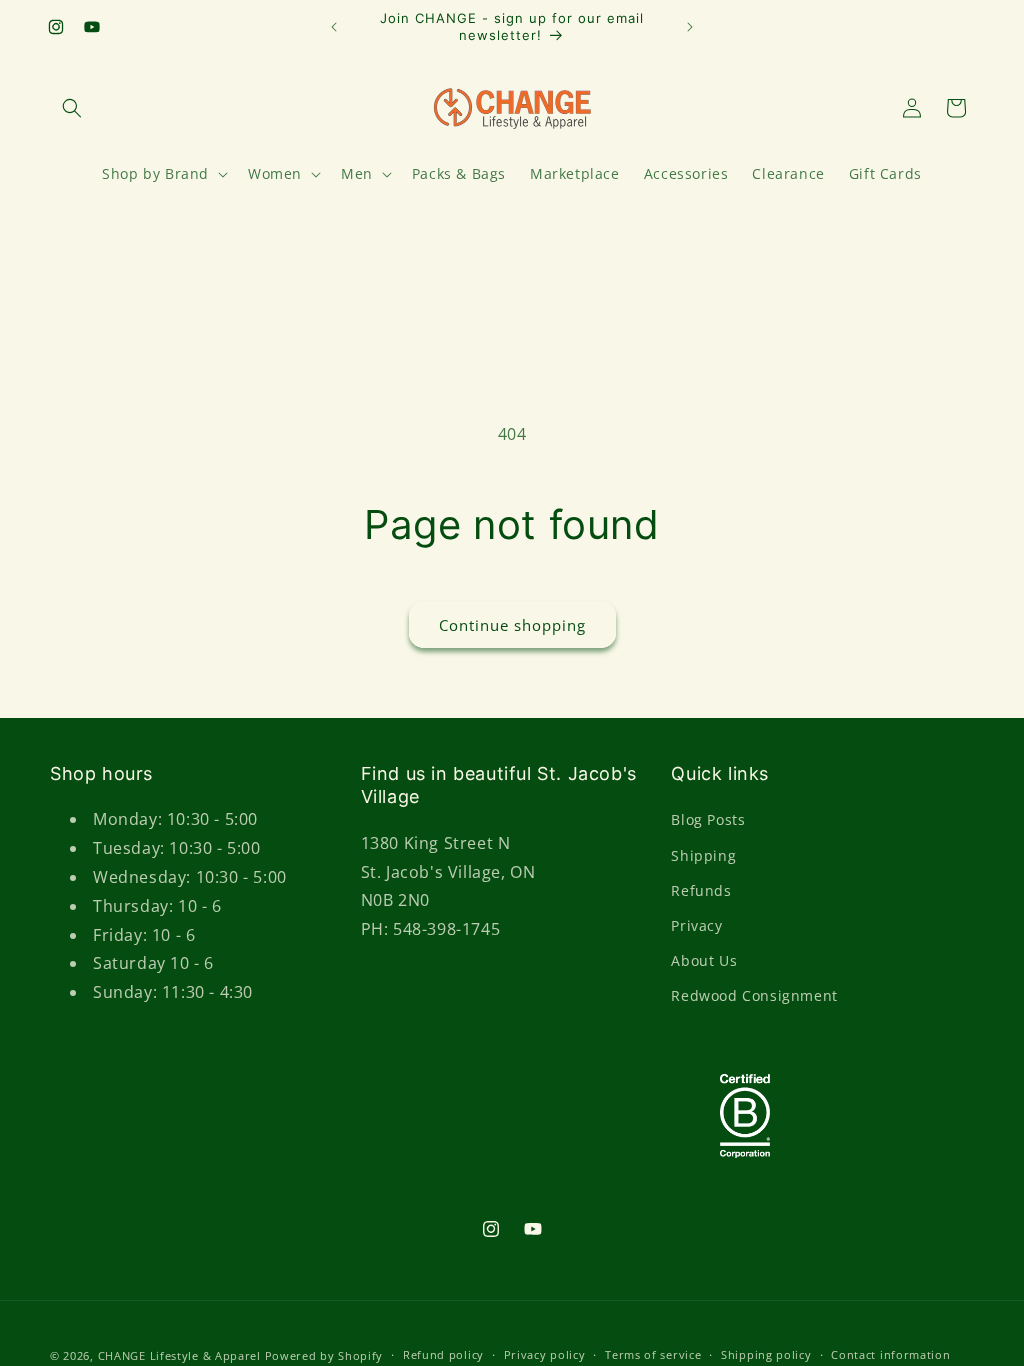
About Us (704, 960)
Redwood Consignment (754, 995)
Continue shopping (512, 625)
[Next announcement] (690, 27)
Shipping (703, 855)
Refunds (701, 890)
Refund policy (443, 1354)
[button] (72, 108)
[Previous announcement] (334, 27)
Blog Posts (708, 819)
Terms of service (653, 1354)
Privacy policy (545, 1354)
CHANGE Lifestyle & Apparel (179, 1355)
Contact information (890, 1354)
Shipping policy (766, 1354)
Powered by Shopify (324, 1355)
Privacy (696, 925)
